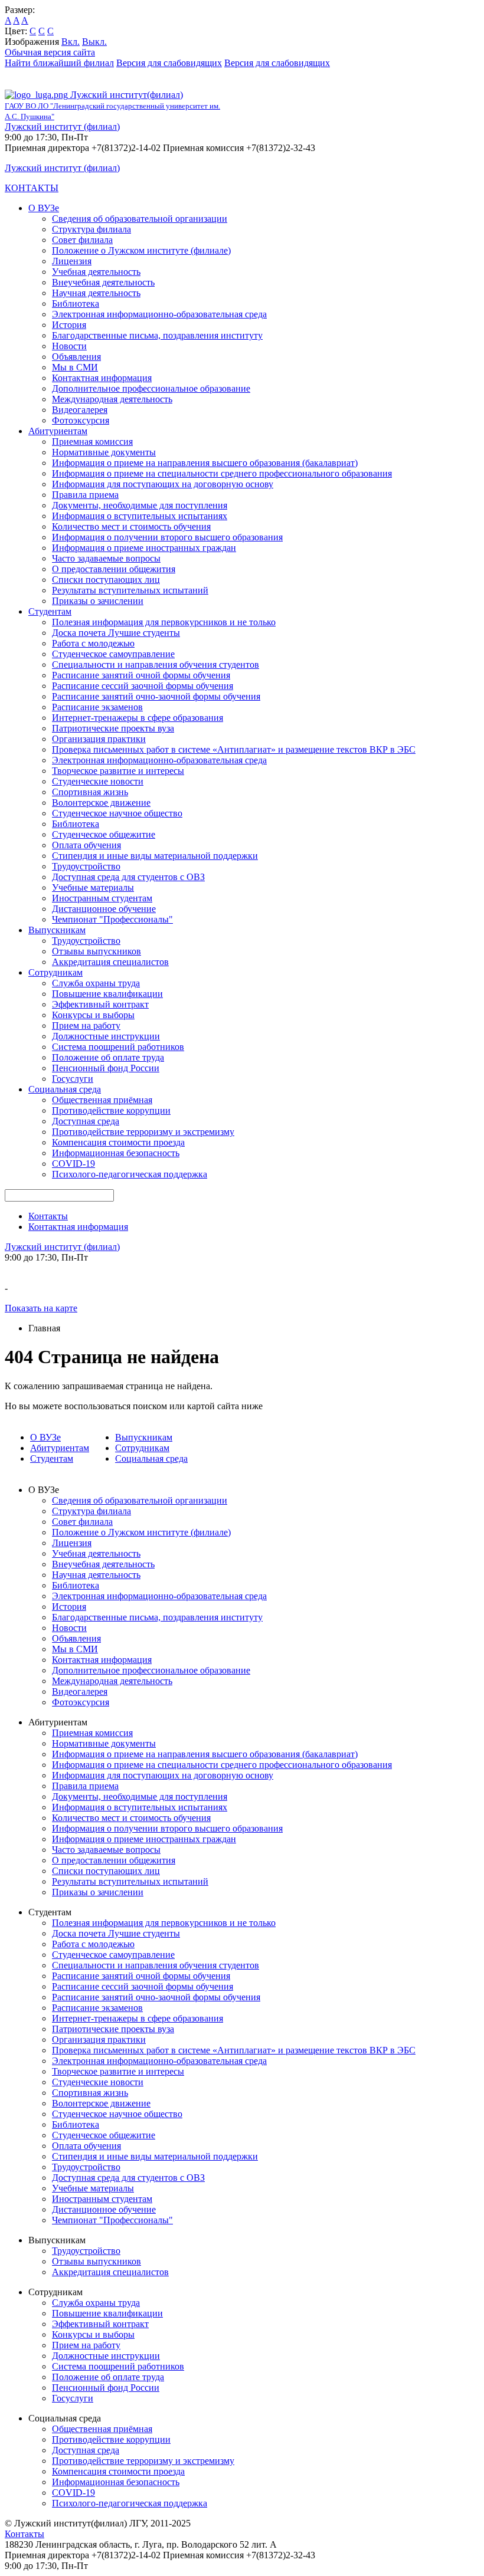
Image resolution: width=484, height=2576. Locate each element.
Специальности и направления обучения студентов (156, 664)
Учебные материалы (93, 887)
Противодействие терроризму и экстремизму (143, 1132)
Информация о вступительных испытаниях (140, 516)
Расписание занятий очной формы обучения (141, 675)
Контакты (48, 1216)
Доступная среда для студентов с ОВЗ (128, 877)
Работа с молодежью (93, 643)
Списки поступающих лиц (106, 580)
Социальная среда (65, 1089)
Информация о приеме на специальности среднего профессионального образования (222, 473)
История (69, 325)
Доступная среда (86, 1121)
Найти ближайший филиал (59, 63)
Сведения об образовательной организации (140, 219)
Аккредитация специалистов (110, 962)
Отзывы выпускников (97, 951)
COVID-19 (73, 1164)
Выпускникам (57, 930)
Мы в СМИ (75, 367)
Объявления (76, 357)
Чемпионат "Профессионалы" (112, 919)
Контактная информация (102, 378)
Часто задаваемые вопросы (106, 558)
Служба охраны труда (96, 983)
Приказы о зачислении (98, 601)
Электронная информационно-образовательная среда (159, 314)
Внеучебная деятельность (103, 282)
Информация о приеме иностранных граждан (144, 548)
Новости (69, 346)
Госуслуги (73, 1079)
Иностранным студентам (102, 898)
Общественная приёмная (102, 1100)
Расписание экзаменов (97, 707)
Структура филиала (91, 229)
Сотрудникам (55, 972)
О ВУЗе (44, 208)
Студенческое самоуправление (113, 654)
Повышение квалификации (107, 994)
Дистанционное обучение (104, 909)
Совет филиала (82, 240)
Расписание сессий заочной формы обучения (143, 686)
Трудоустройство (86, 866)
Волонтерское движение (101, 803)
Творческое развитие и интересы (118, 771)
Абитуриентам (58, 431)
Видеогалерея (80, 410)
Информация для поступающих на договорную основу (163, 484)
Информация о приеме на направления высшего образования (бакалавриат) (205, 463)
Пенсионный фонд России (106, 1068)
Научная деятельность (96, 293)
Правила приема (85, 495)
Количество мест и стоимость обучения (131, 526)
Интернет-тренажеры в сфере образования (138, 718)
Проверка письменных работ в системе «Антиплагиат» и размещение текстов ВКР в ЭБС (234, 749)
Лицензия (72, 261)
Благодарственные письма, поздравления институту (157, 335)
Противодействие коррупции (111, 1110)
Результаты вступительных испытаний (130, 590)
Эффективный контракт (100, 1004)
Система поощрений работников (118, 1047)
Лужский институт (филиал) (62, 127)
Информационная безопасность (116, 1153)
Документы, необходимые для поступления (140, 505)
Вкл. (71, 42)
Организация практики (99, 739)
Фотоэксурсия (81, 420)
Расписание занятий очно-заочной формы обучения (156, 696)
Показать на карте (41, 1308)
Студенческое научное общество (117, 813)
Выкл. (94, 42)
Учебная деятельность (96, 272)
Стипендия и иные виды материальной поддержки (155, 856)
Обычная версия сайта (50, 52)
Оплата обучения (86, 845)
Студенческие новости (98, 781)
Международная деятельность (112, 399)
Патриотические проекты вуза (113, 728)
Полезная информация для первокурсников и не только (164, 622)
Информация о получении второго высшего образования (167, 537)
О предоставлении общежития (114, 569)
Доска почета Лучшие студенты (116, 633)
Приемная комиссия (92, 442)
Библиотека (76, 303)
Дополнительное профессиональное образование (151, 388)
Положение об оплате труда (108, 1057)
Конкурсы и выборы (93, 1015)
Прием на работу (86, 1026)
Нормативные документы (104, 452)
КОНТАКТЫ (32, 188)
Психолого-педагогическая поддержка (130, 1174)
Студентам (50, 611)
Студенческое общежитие (104, 834)
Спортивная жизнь (90, 792)
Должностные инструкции (106, 1036)
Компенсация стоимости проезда (118, 1142)
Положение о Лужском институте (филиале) (141, 250)
